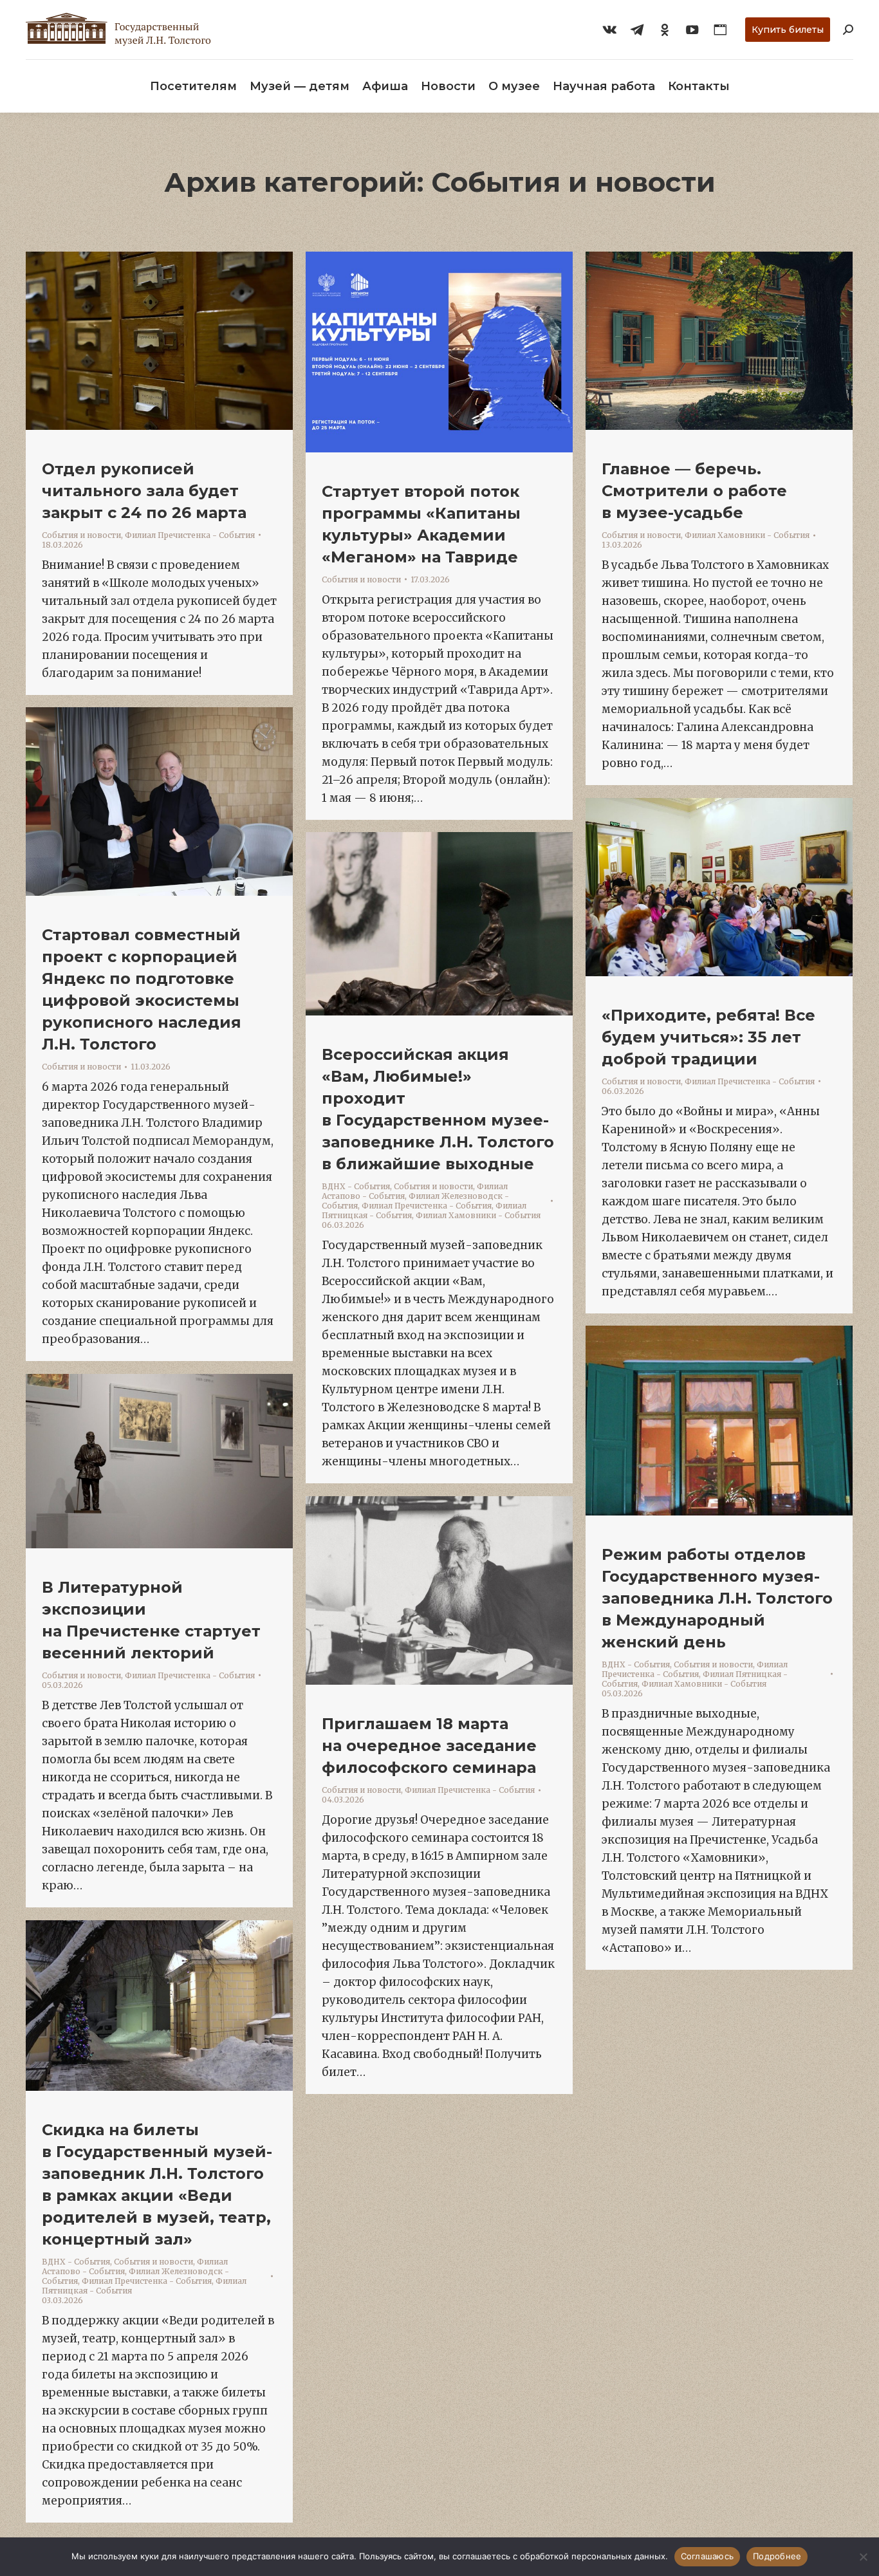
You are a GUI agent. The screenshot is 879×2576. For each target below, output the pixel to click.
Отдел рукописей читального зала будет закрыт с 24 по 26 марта (144, 491)
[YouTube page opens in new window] (692, 30)
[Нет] (863, 2557)
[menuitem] (193, 86)
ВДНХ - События (356, 1186)
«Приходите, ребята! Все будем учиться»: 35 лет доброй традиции (708, 1037)
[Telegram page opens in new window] (637, 30)
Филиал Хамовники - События (747, 535)
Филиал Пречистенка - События (190, 535)
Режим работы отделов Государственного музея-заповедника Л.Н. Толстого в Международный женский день (717, 1598)
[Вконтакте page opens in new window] (609, 30)
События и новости (81, 535)
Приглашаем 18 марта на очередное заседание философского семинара (429, 1746)
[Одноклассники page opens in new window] (665, 30)
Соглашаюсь (708, 2556)
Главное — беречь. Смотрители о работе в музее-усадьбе (694, 491)
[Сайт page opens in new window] (720, 30)
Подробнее (777, 2556)
